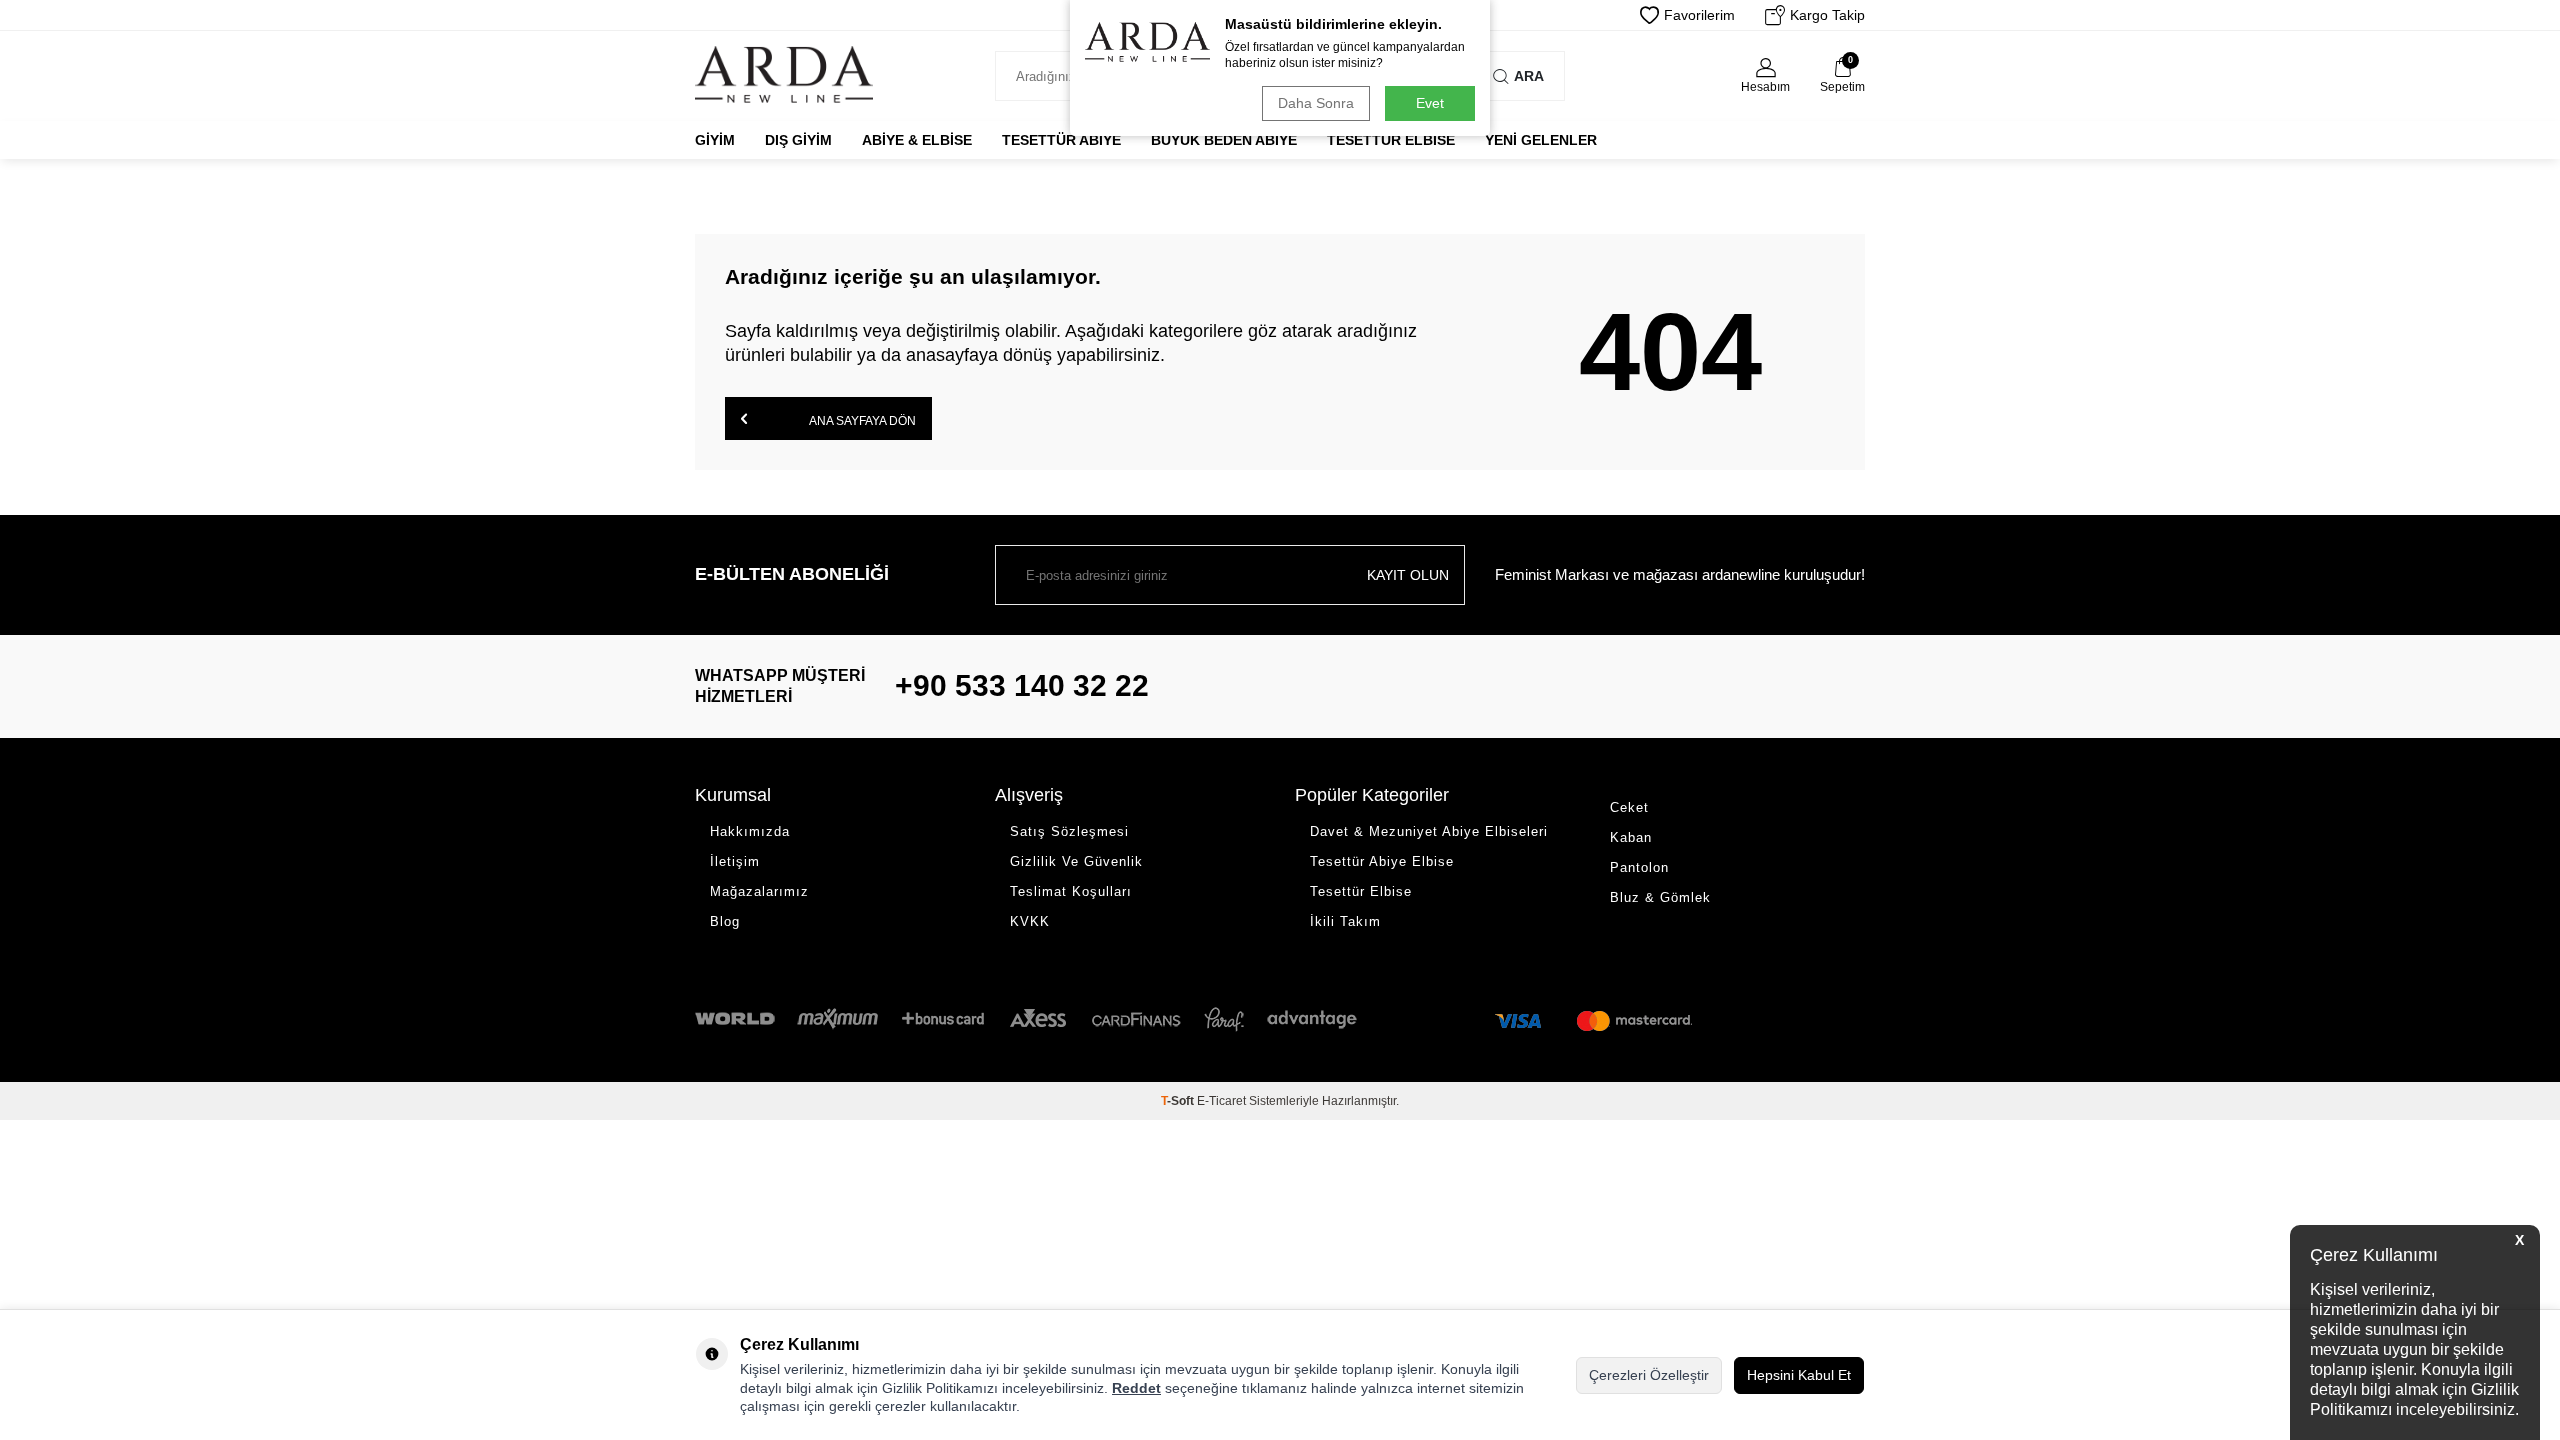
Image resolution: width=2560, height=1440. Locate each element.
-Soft (1179, 1101)
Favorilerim (1699, 15)
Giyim (715, 140)
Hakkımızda (750, 831)
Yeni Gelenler (1541, 140)
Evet (1430, 103)
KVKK (1030, 921)
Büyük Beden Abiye (1224, 140)
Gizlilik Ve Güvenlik (1076, 861)
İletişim (735, 861)
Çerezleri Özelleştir (1649, 1375)
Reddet (1136, 1388)
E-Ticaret (1221, 1101)
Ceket (1629, 807)
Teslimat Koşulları (1071, 891)
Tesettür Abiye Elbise (1382, 861)
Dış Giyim (798, 140)
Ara (1529, 76)
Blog (725, 921)
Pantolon (1639, 867)
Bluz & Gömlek (1660, 897)
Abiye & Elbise (917, 140)
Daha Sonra (1316, 103)
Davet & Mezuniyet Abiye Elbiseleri (1429, 831)
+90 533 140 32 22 (1022, 685)
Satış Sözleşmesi (1069, 831)
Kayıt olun (1408, 575)
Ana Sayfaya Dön (861, 421)
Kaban (1631, 837)
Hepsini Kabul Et (1799, 1375)
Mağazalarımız (759, 891)
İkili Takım (1345, 921)
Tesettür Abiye (1061, 140)
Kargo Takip (1827, 15)
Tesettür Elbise (1391, 140)
